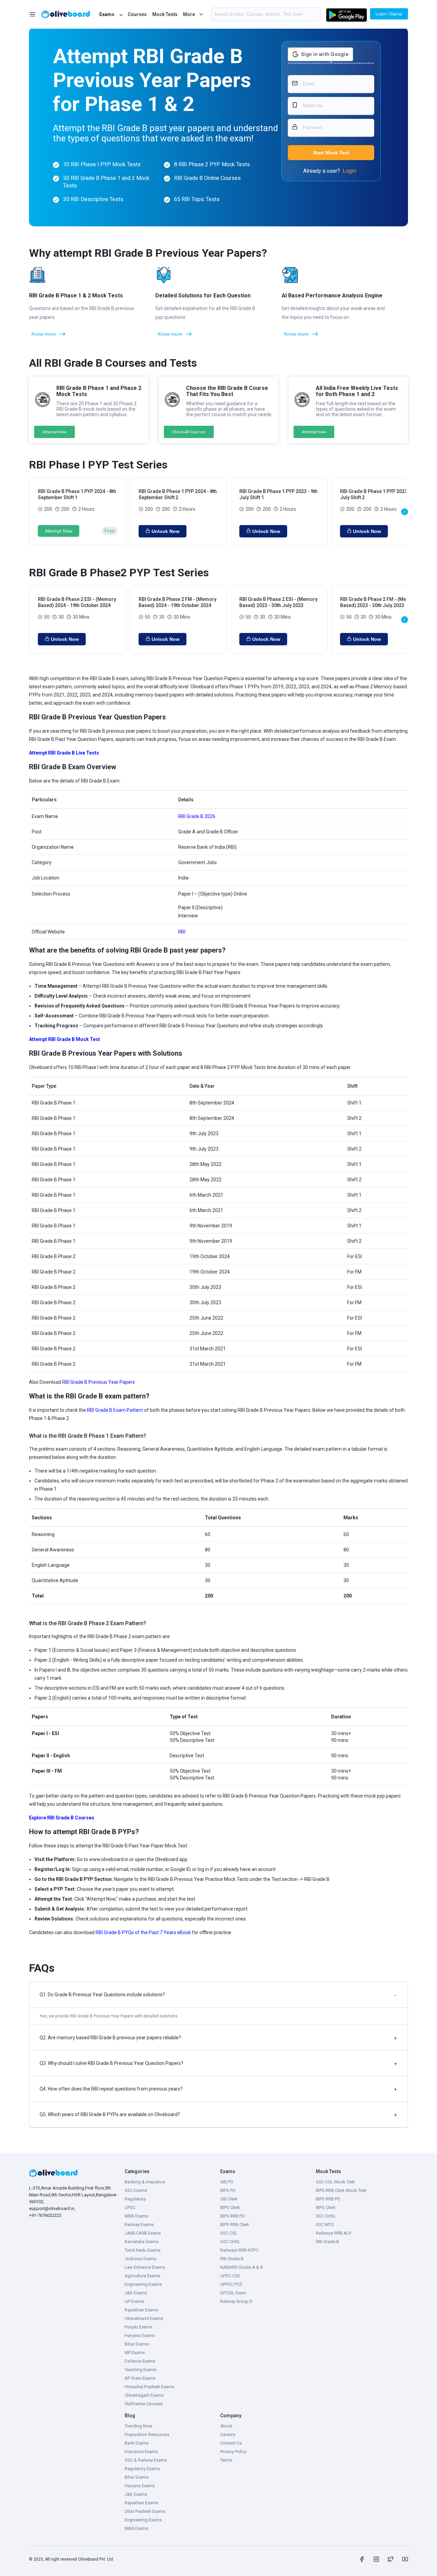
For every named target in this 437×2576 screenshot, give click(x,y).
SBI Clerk (229, 2199)
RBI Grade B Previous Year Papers (98, 1382)
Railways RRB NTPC (239, 2250)
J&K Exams (136, 2293)
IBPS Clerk (230, 2207)
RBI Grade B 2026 (197, 816)
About (226, 2426)
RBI (182, 932)
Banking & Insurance (145, 2182)
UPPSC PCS (231, 2284)
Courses (137, 14)
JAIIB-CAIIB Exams (143, 2233)
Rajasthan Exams (141, 2310)
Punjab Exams (138, 2327)
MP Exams (135, 2353)
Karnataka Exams (142, 2242)
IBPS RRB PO (232, 2216)
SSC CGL (229, 2233)
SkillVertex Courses (144, 2404)
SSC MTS (325, 2225)
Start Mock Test (331, 153)
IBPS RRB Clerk (235, 2225)
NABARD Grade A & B (242, 2267)
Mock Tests (165, 14)
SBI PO (227, 2182)
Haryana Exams (140, 2335)
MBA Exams (136, 2216)
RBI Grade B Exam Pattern (115, 1410)
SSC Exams (136, 2190)
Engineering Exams (143, 2284)
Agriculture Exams (142, 2276)
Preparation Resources (147, 2434)
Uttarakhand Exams (144, 2318)
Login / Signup (389, 14)
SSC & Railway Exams (146, 2460)
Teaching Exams (140, 2370)
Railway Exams (139, 2225)
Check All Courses (189, 432)
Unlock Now (166, 531)
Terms (226, 2460)
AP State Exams (140, 2378)
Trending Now (138, 2426)
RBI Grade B (232, 2259)
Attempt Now (54, 432)
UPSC (130, 2207)
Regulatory (135, 2199)
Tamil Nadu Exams (143, 2250)
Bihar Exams (137, 2344)
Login (350, 171)
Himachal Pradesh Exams (149, 2387)
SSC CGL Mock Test (335, 2182)
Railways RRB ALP (334, 2233)
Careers (228, 2434)
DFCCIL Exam (233, 2293)
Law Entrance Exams (145, 2267)
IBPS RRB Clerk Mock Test (341, 2190)
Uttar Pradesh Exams (145, 2511)
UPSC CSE (230, 2276)
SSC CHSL (230, 2242)
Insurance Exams (141, 2452)
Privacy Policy (233, 2452)
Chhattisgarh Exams (144, 2395)
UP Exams (134, 2301)
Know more (44, 334)
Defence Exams (140, 2361)
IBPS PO (228, 2190)
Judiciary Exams (140, 2259)
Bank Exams (137, 2443)
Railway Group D (236, 2301)
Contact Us (231, 2443)
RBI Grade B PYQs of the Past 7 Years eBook (144, 1932)
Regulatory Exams (142, 2469)
